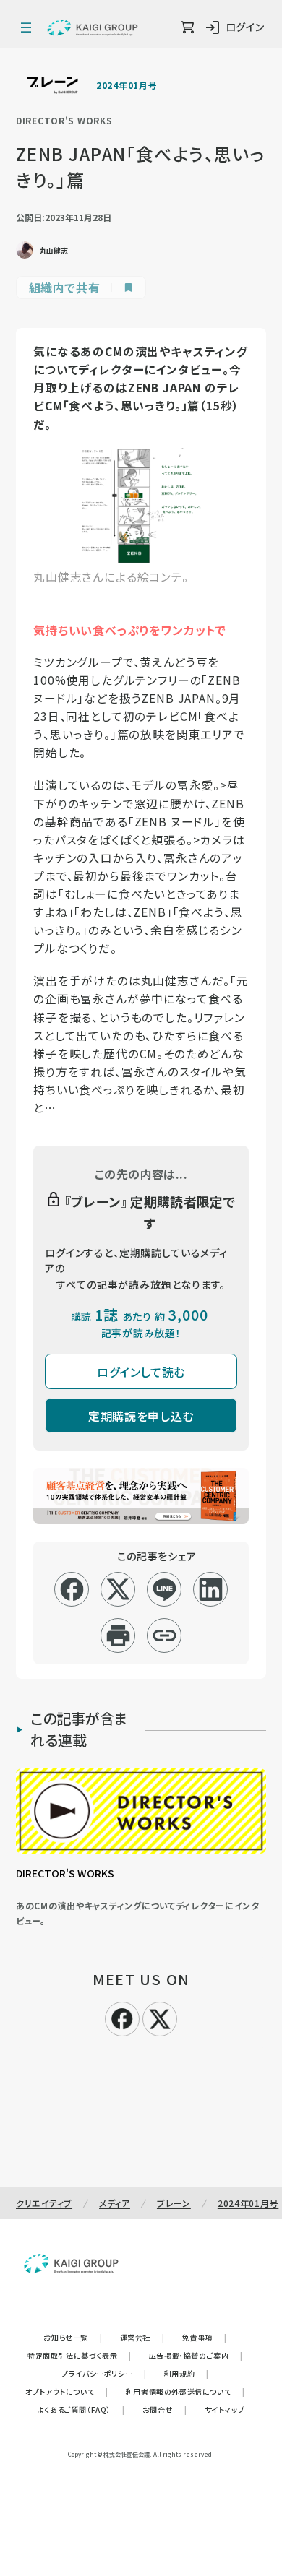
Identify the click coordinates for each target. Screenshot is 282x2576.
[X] (160, 2017)
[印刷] (118, 1635)
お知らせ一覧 (73, 2337)
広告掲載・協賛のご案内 (196, 2355)
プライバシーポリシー (104, 2373)
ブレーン (174, 2203)
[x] (118, 1589)
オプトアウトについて (67, 2391)
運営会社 (142, 2337)
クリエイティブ (44, 2203)
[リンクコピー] (164, 1635)
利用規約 (187, 2373)
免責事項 (205, 2337)
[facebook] (72, 1589)
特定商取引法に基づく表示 (80, 2355)
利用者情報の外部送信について (185, 2391)
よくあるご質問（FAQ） (81, 2409)
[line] (164, 1589)
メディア (115, 2203)
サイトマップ (225, 2409)
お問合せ (165, 2409)
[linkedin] (211, 1589)
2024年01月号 (127, 85)
